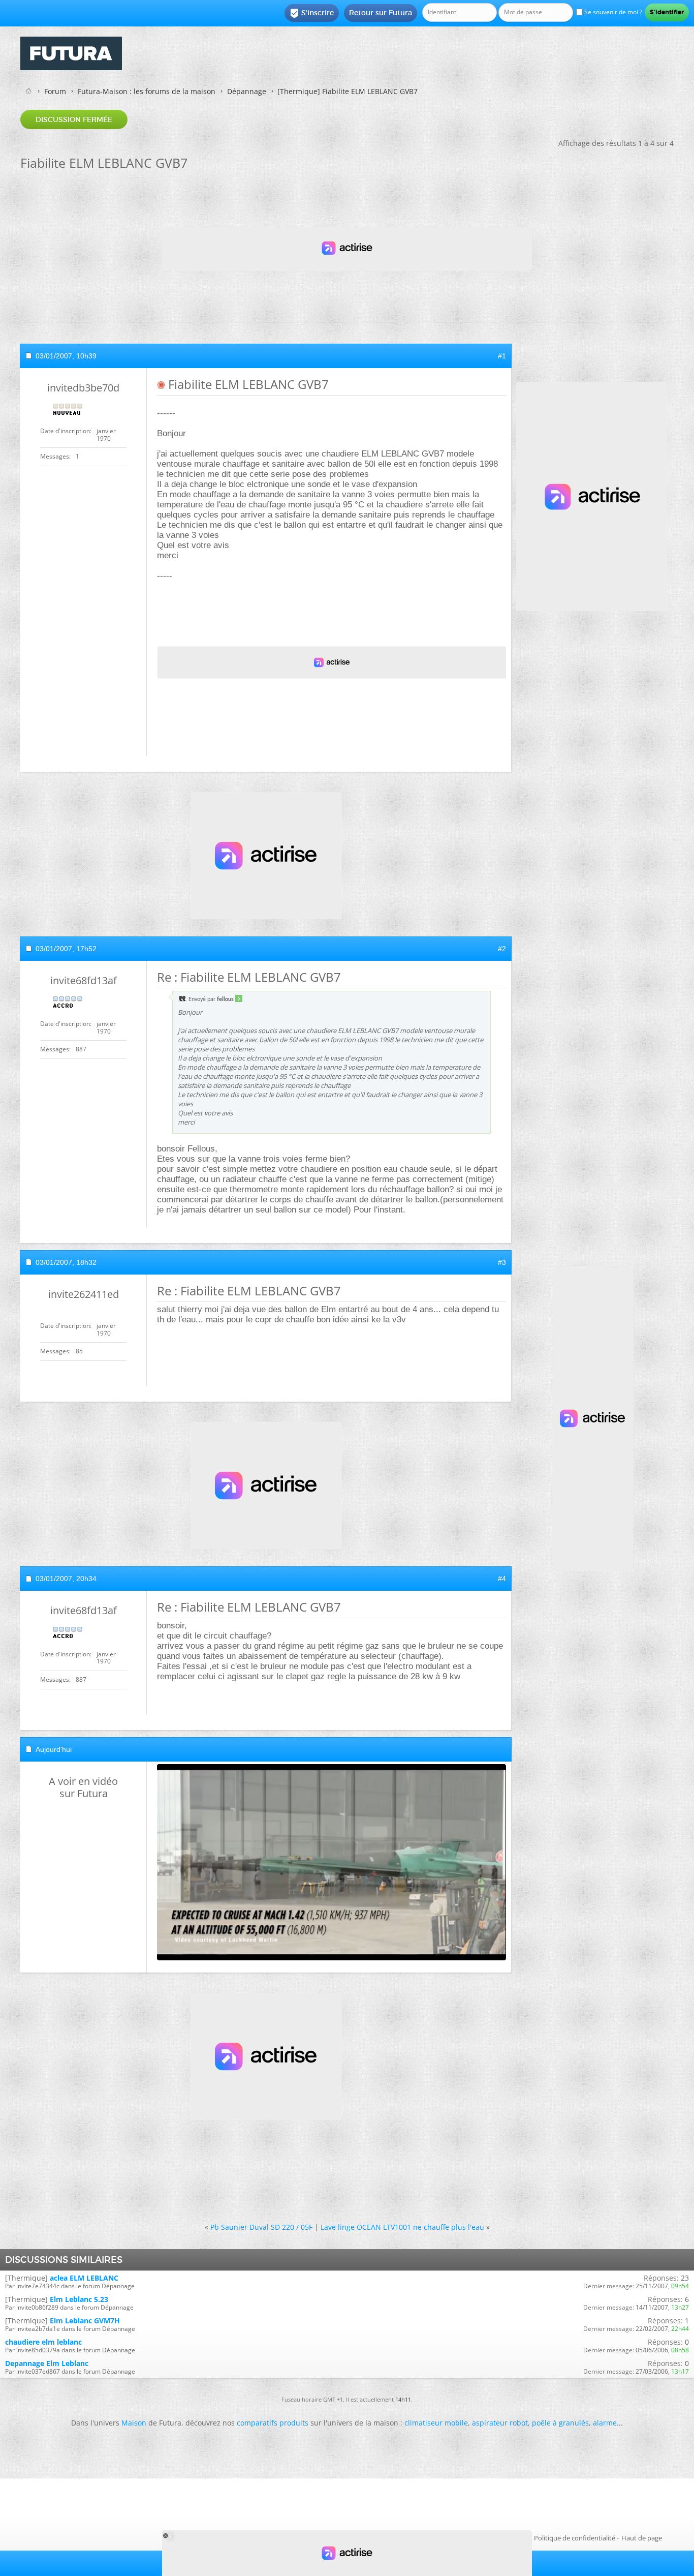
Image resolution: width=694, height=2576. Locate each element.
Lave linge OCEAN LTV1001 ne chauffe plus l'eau (402, 2227)
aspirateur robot (500, 2423)
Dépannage (247, 91)
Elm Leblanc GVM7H (85, 2321)
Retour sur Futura (381, 13)
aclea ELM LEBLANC (84, 2278)
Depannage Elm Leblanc (47, 2363)
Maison (134, 2423)
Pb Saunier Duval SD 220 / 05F (261, 2227)
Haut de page (642, 2538)
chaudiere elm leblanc (43, 2342)
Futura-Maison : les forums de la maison (147, 91)
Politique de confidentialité (575, 2538)
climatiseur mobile (436, 2423)
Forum (55, 91)
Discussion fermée (74, 119)
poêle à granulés (560, 2423)
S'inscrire (312, 13)
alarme (605, 2423)
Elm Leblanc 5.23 (79, 2299)
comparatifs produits (273, 2423)
